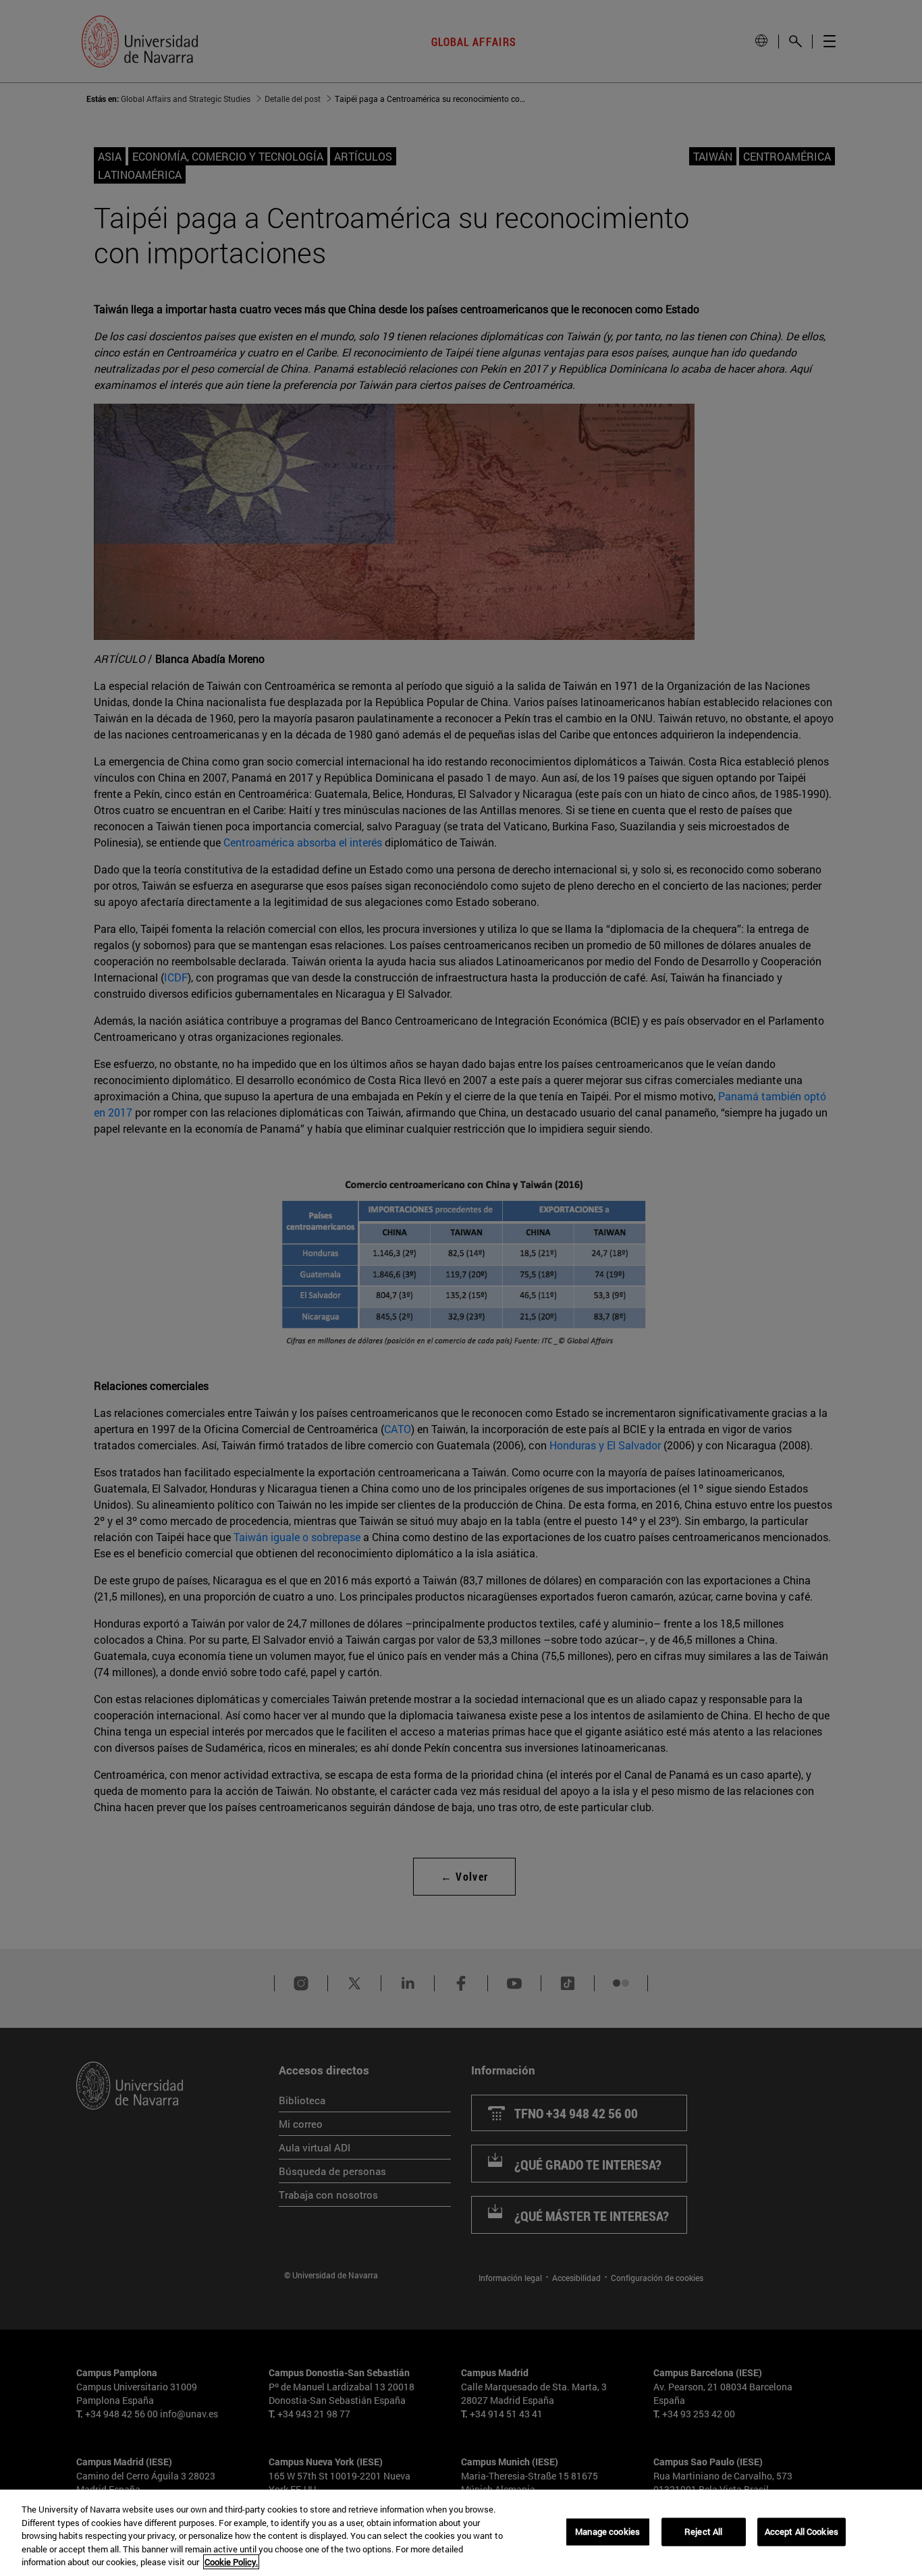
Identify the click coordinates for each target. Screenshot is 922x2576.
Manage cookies (607, 2531)
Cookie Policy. (231, 2562)
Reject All (703, 2531)
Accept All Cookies (802, 2531)
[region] (461, 2533)
